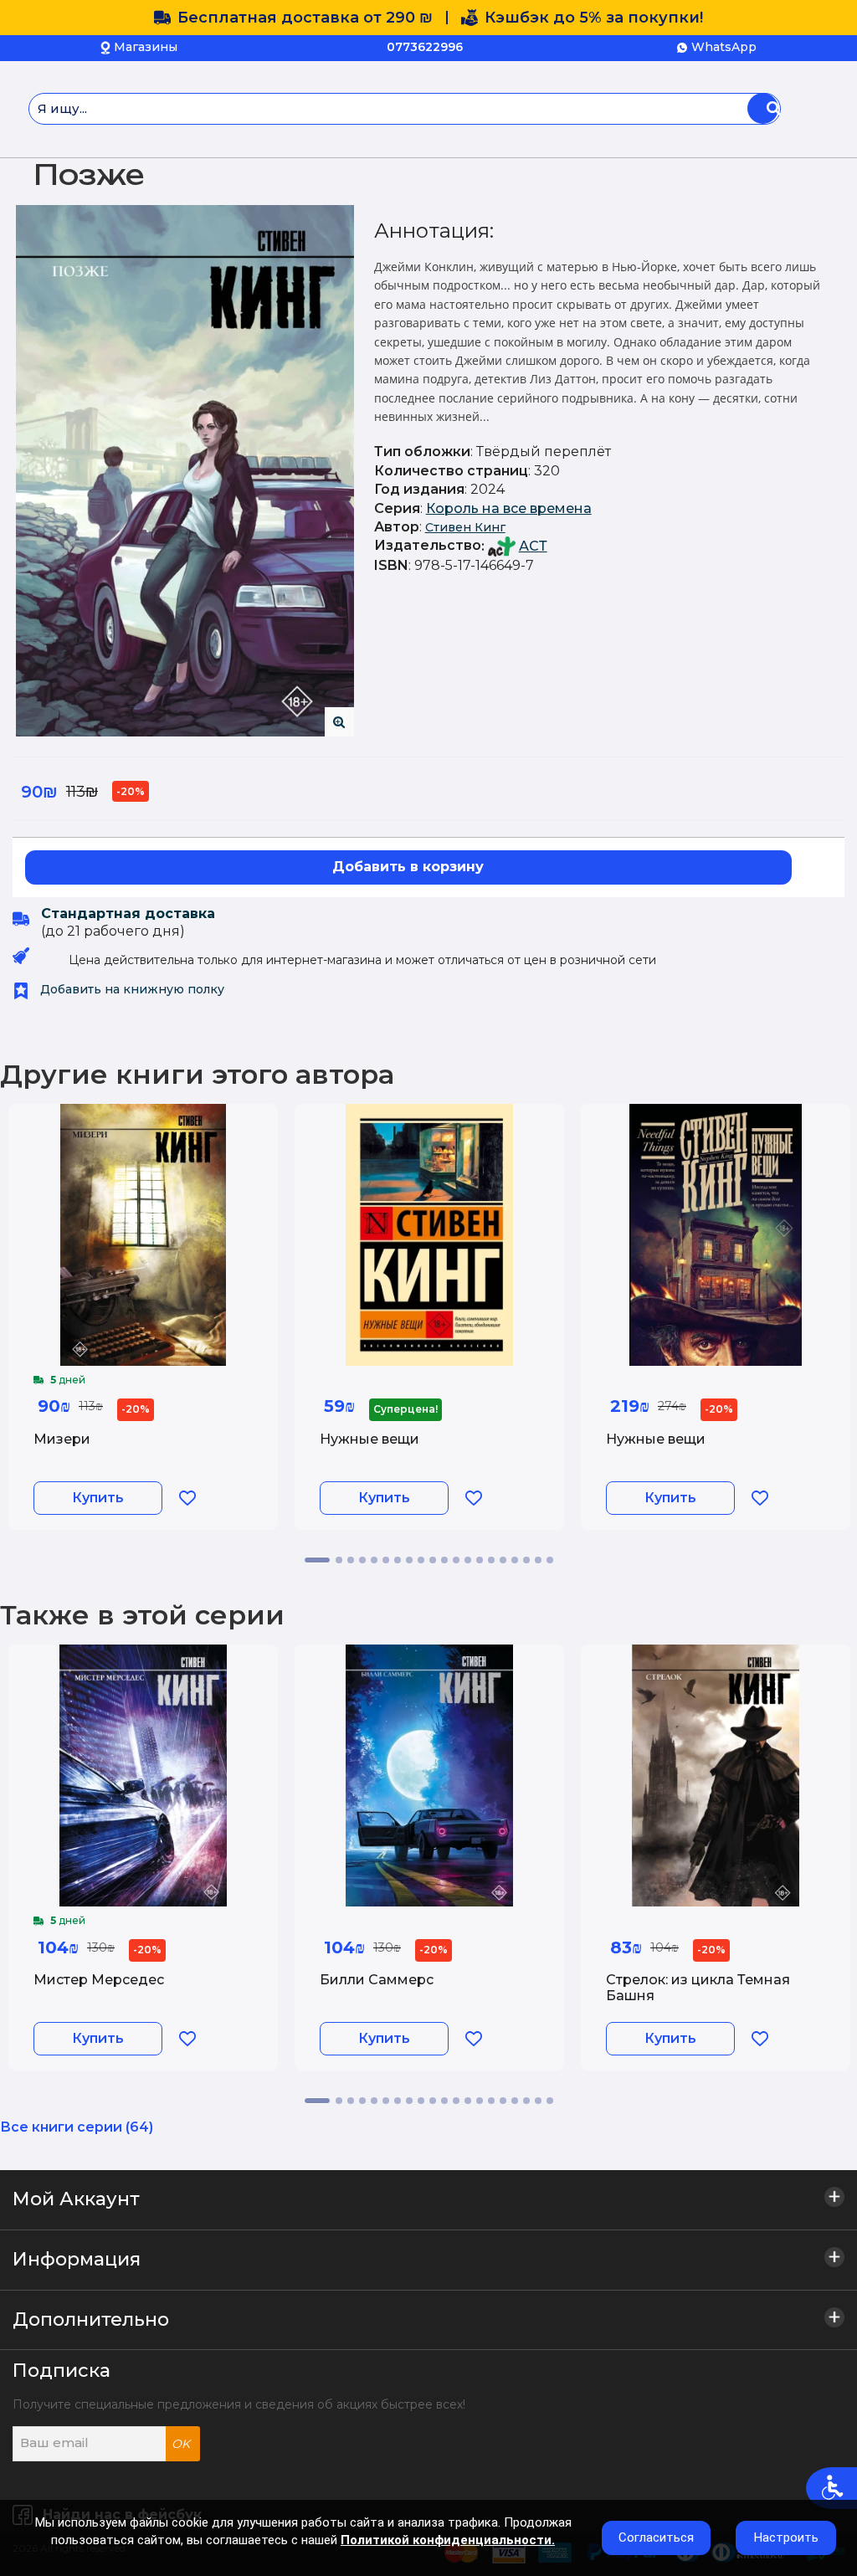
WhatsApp (724, 47)
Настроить (786, 2538)
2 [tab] (339, 1560)
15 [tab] (491, 1560)
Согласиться (656, 2538)
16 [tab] (503, 1560)
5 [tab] (374, 1560)
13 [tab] (468, 1560)
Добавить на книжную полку (131, 989)
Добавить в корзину (408, 867)
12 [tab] (456, 1560)
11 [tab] (444, 1560)
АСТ (533, 546)
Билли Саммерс (377, 1980)
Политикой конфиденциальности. (448, 2540)
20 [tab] (550, 1560)
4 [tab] (362, 1560)
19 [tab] (538, 1560)
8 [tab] (409, 1560)
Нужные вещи (369, 1439)
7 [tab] (398, 1560)
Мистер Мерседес (99, 1980)
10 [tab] (433, 1560)
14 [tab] (480, 1560)
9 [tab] (421, 1560)
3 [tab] (351, 1560)
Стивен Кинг (465, 527)
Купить (98, 1498)
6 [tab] (386, 1560)
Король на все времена (509, 508)
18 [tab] (526, 1560)
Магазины (146, 47)
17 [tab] (515, 1560)
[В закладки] (187, 1498)
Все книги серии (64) (77, 2127)
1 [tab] (317, 1560)
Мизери (62, 1439)
